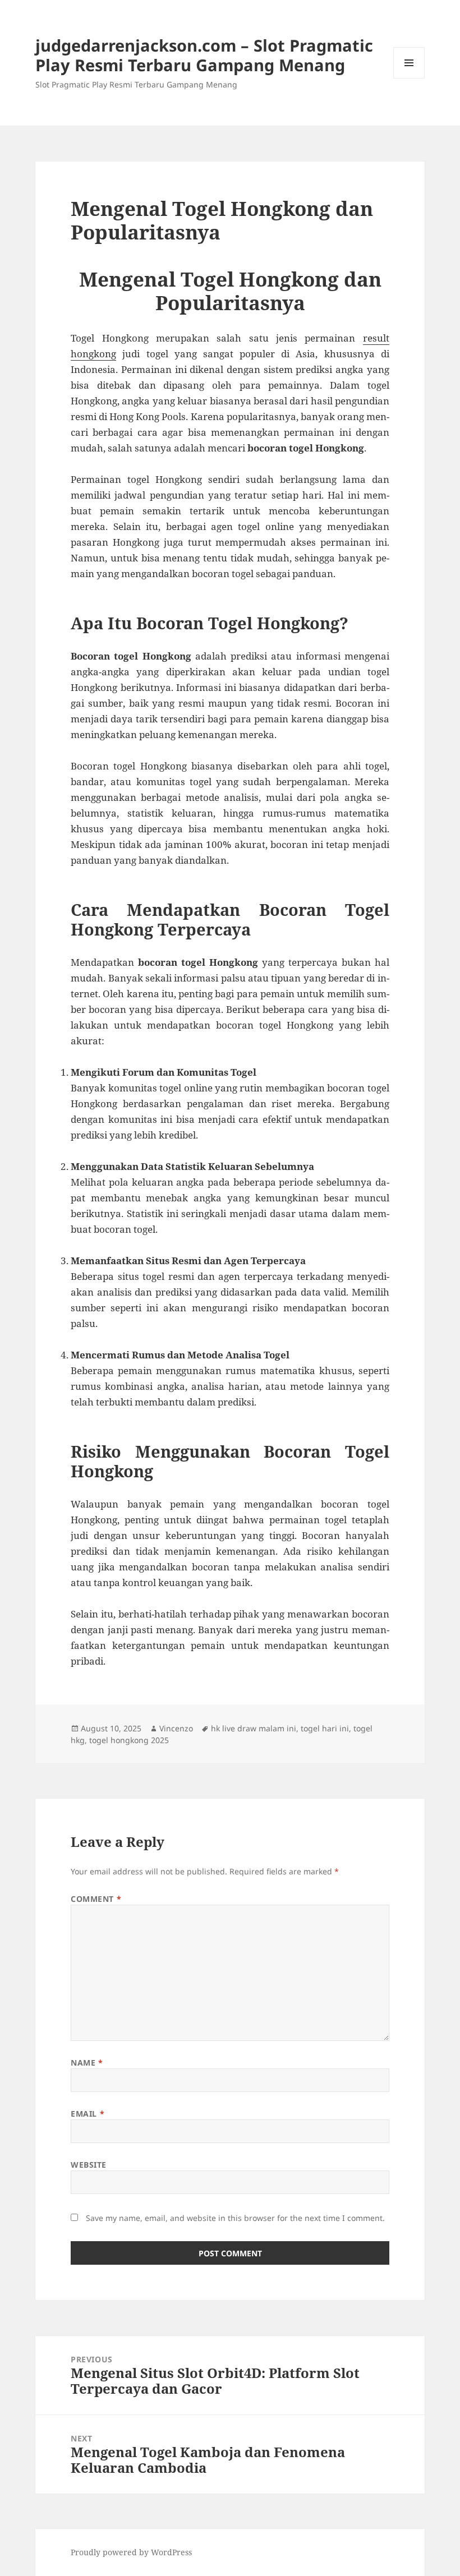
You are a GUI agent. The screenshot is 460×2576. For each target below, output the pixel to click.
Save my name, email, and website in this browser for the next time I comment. (235, 2218)
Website (89, 2165)
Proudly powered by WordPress (131, 2552)
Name (87, 2063)
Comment (96, 1899)
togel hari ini (325, 1728)
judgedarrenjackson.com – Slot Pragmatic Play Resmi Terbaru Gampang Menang (204, 55)
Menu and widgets (409, 78)
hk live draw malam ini (254, 1728)
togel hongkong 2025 (129, 1740)
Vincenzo (176, 1728)
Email (88, 2114)
